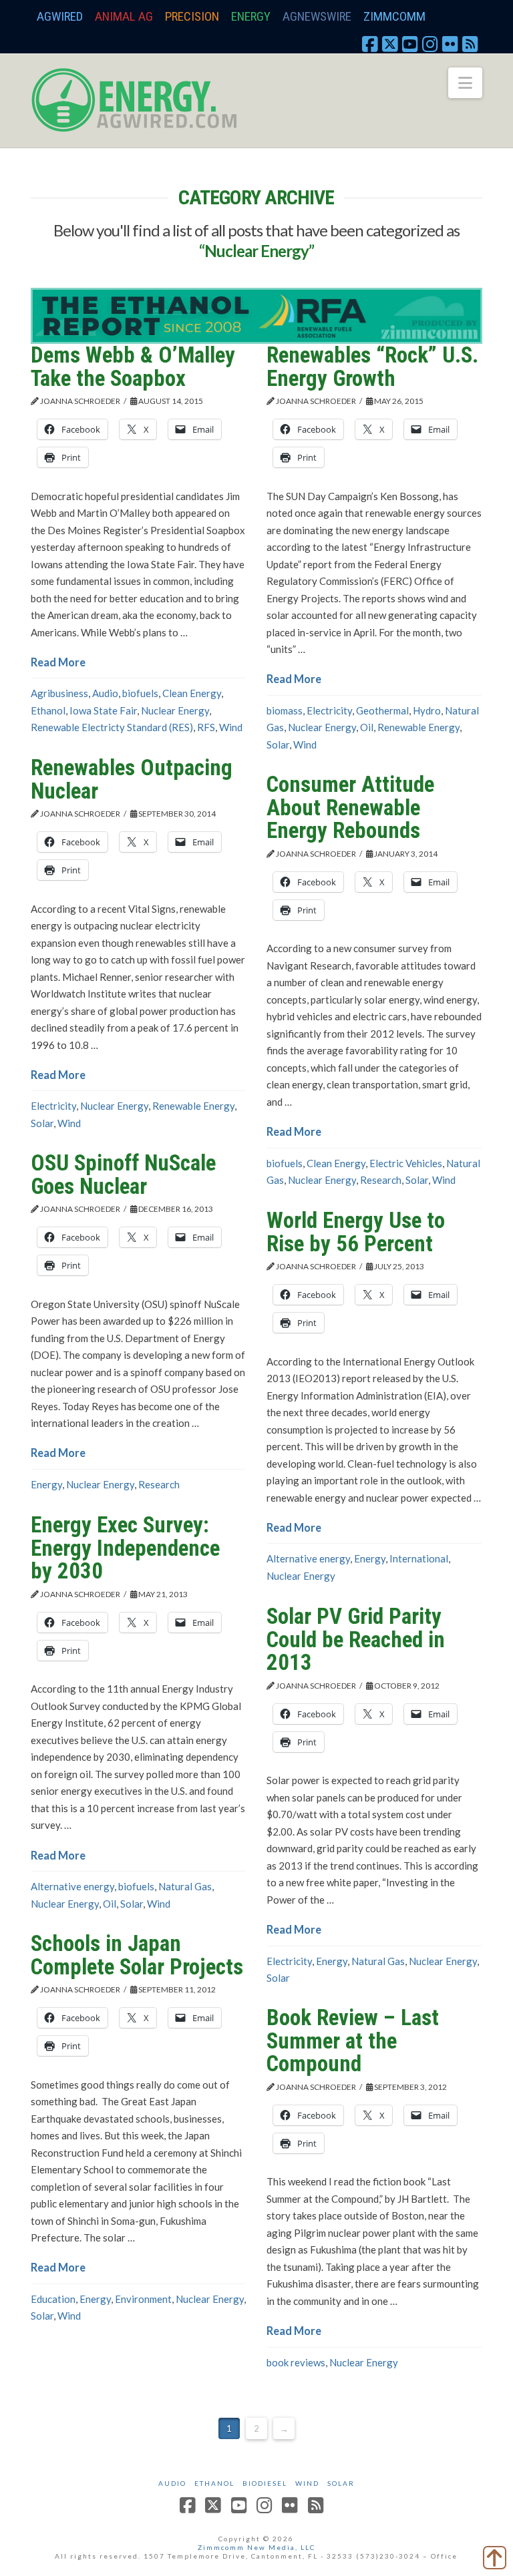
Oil (367, 727)
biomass (285, 710)
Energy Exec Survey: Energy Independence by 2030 (125, 1548)
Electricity (329, 710)
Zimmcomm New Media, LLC (256, 2547)
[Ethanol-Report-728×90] (256, 314)
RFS (206, 727)
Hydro (427, 710)
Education (53, 2299)
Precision (192, 16)
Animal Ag (124, 16)
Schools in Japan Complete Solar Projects (137, 1955)
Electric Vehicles (406, 1163)
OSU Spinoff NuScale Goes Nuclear (123, 1174)
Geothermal (382, 710)
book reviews (296, 2362)
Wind (231, 727)
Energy (251, 16)
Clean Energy (192, 693)
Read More (58, 662)
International (419, 1558)
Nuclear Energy (175, 710)
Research (381, 1180)
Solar (278, 744)
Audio (105, 693)
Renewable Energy (418, 727)
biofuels (140, 693)
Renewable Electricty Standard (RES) (112, 727)
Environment (143, 2299)
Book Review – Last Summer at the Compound (353, 2041)
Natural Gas (185, 1886)
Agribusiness (59, 693)
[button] (465, 83)
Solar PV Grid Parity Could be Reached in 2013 (356, 1639)
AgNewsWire (317, 16)
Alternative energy (308, 1558)
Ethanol (48, 710)
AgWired (60, 16)
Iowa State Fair (103, 710)
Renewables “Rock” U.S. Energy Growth (372, 367)
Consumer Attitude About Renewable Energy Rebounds (350, 807)
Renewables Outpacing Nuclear (132, 779)
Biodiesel (265, 2483)
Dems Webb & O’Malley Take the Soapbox (133, 367)
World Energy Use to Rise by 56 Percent (356, 1232)
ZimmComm (394, 16)
